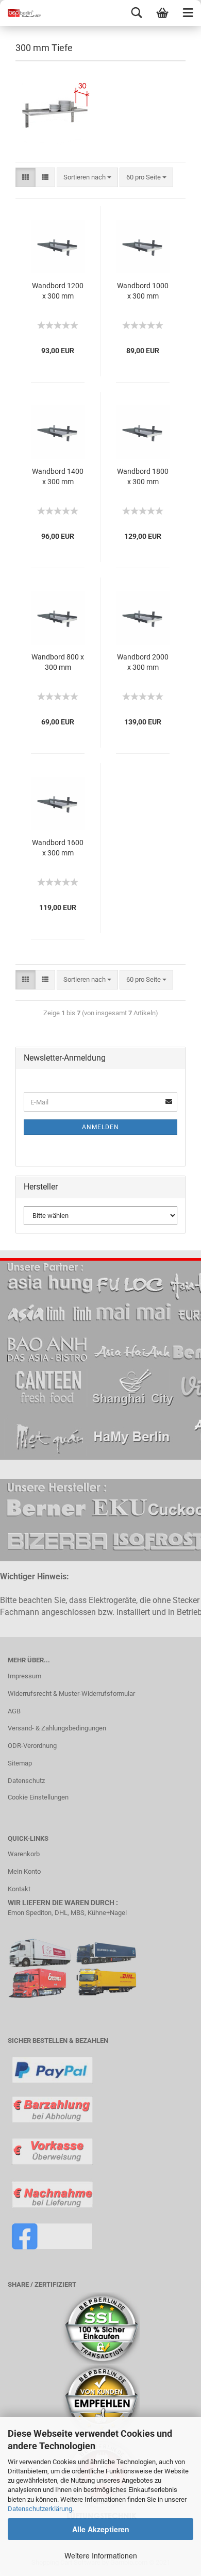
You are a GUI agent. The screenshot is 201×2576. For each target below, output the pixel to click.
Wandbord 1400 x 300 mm (58, 476)
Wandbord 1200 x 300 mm (58, 291)
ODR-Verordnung (32, 1746)
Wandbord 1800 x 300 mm (143, 476)
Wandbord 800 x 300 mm (58, 662)
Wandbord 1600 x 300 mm (58, 848)
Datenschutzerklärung (40, 2509)
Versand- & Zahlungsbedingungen (57, 1728)
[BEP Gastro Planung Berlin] (21, 13)
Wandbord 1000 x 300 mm (143, 291)
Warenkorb (24, 1854)
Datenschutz (26, 1781)
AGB (14, 1711)
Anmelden (100, 1127)
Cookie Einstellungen (38, 1797)
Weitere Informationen (101, 2555)
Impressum (24, 1676)
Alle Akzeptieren (101, 2529)
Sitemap (20, 1763)
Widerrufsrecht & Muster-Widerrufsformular (71, 1694)
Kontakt (19, 1889)
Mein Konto (24, 1871)
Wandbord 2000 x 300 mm (143, 662)
